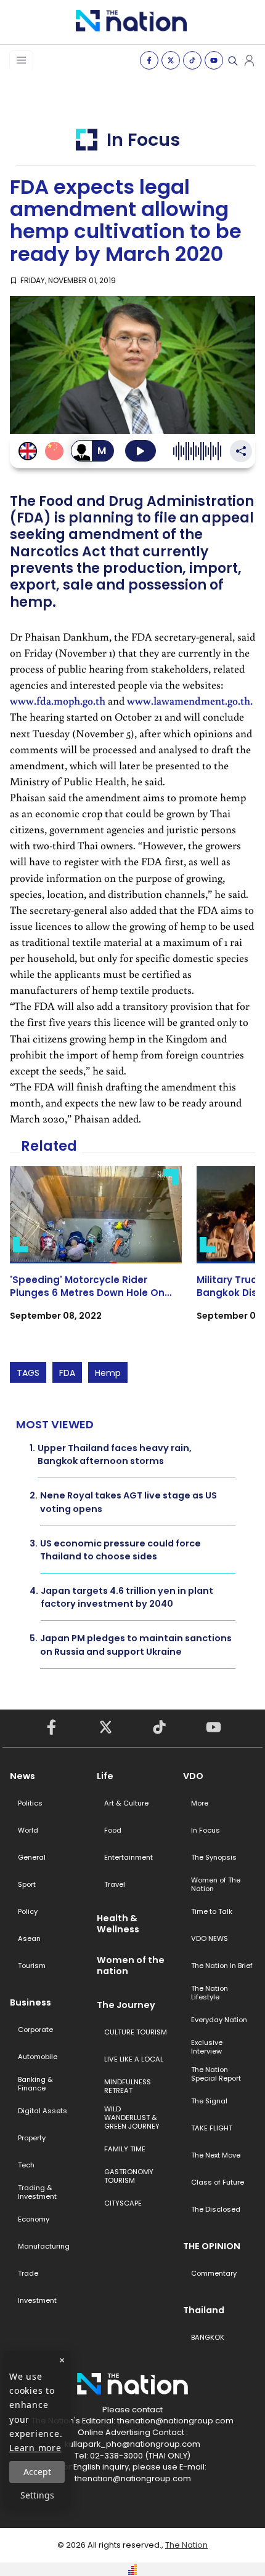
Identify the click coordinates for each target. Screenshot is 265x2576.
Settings (37, 2495)
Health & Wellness (118, 1924)
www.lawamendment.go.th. (190, 701)
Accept (37, 2472)
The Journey (126, 2005)
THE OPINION (212, 2246)
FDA (67, 1373)
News (22, 1776)
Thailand (204, 2310)
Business (31, 2002)
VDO (193, 1776)
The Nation (186, 2545)
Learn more (35, 2448)
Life (105, 1776)
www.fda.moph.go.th (58, 701)
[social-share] (149, 60)
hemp (108, 1373)
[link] (96, 1254)
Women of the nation (131, 1966)
